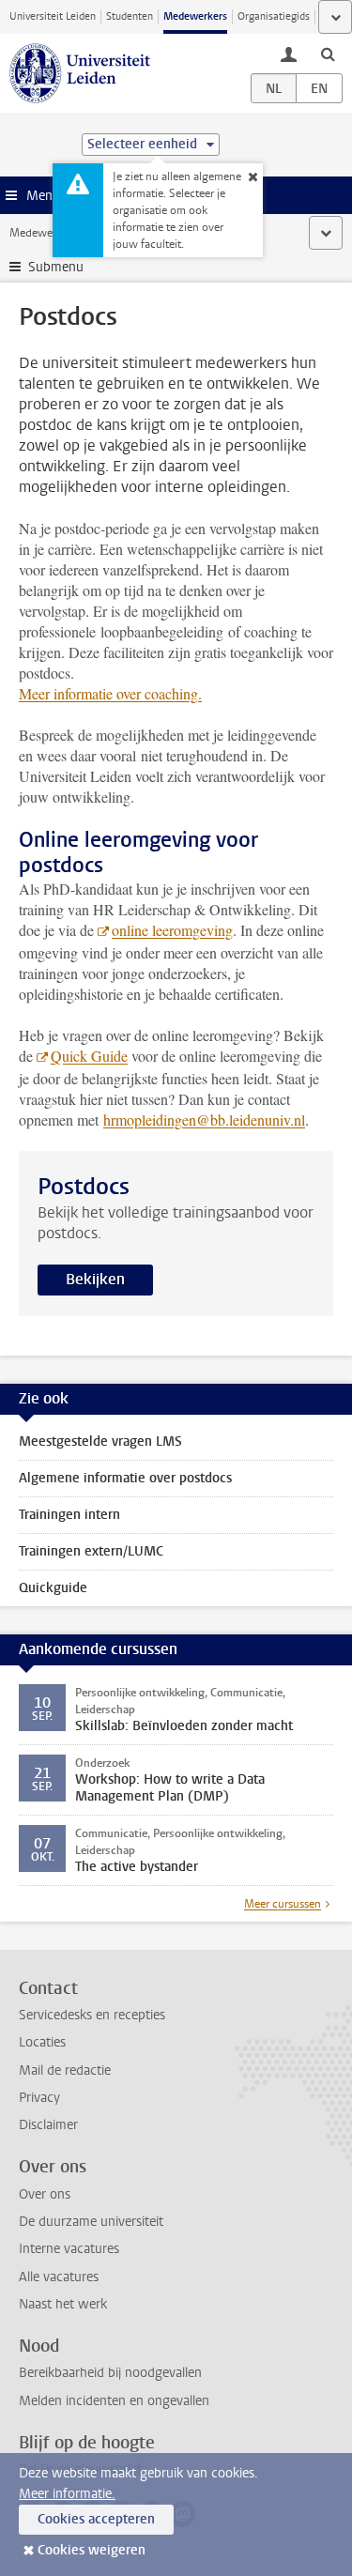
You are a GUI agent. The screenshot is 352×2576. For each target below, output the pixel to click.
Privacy (39, 2098)
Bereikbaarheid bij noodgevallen (110, 2373)
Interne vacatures (69, 2249)
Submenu (56, 267)
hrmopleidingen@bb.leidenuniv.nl (204, 1119)
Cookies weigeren (92, 2550)
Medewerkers (195, 16)
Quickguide (53, 1588)
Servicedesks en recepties (92, 2015)
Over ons (45, 2194)
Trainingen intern (69, 1515)
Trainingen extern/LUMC (91, 1551)
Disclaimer (48, 2125)
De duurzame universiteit (91, 2222)
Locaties (42, 2042)
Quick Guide (89, 1056)
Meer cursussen (283, 1904)
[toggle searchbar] (328, 54)
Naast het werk (63, 2304)
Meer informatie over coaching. (110, 693)
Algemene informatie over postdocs (125, 1478)
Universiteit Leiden (53, 16)
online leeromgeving (172, 930)
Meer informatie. (67, 2494)
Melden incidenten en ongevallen (114, 2401)
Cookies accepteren (96, 2519)
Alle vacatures (59, 2277)
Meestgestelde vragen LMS (100, 1441)
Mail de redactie (65, 2070)
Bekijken (95, 1279)
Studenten (130, 16)
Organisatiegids (274, 16)
